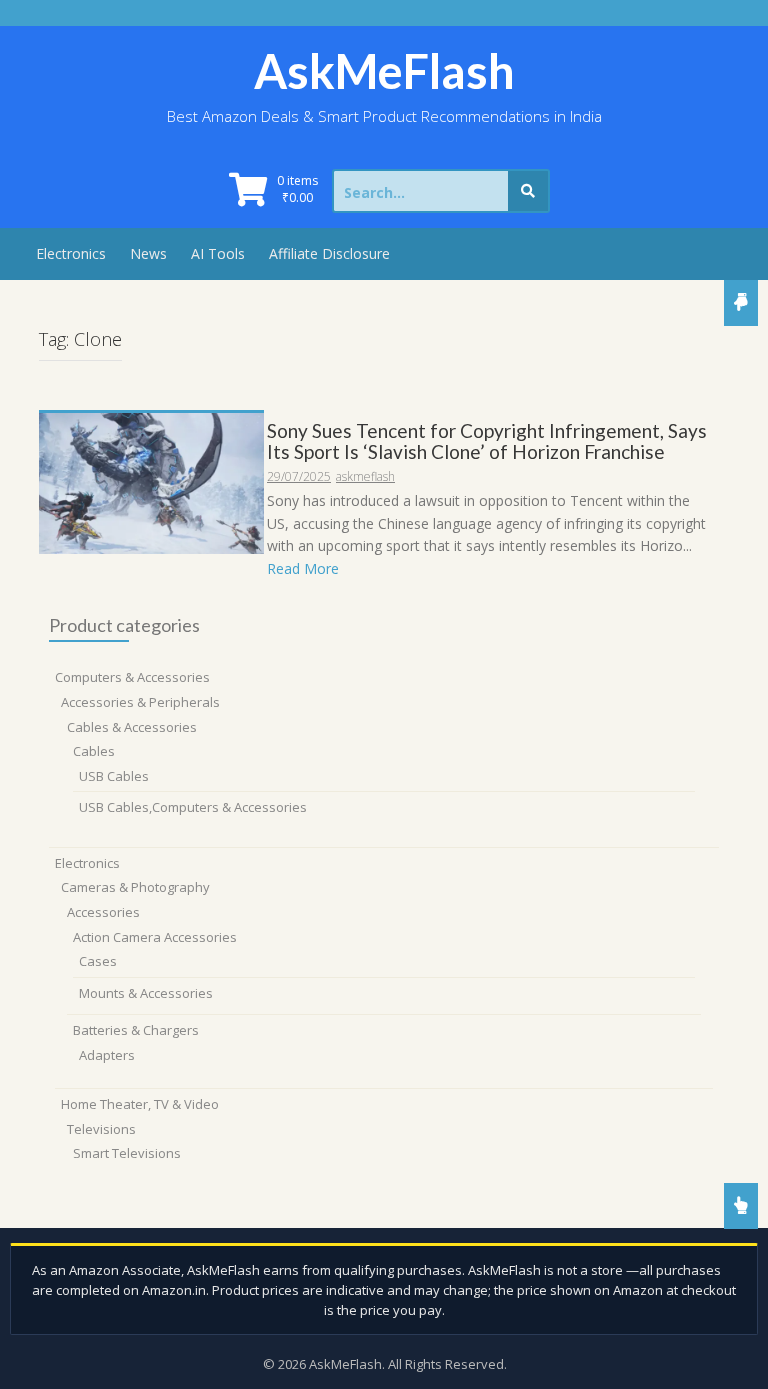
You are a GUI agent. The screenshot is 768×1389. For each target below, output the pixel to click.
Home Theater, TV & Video (140, 1104)
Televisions (101, 1129)
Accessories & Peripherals (140, 702)
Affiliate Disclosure (329, 253)
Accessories (103, 912)
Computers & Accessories (132, 677)
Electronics (71, 253)
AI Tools (218, 253)
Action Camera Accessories (155, 937)
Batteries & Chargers (136, 1030)
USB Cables (114, 776)
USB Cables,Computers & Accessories (193, 807)
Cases (98, 961)
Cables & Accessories (132, 727)
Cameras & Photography (135, 887)
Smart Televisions (127, 1153)
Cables (94, 751)
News (148, 253)
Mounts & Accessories (146, 993)
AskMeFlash (384, 71)
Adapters (107, 1055)
